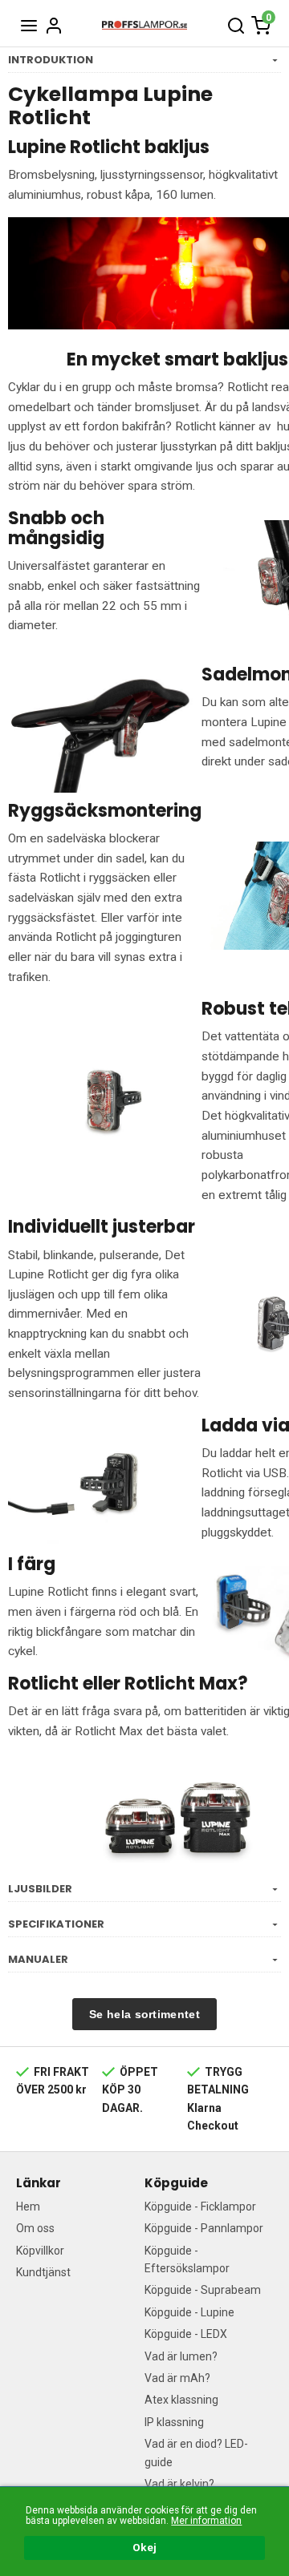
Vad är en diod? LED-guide (196, 2453)
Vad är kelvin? (179, 2484)
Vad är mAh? (177, 2378)
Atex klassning (181, 2400)
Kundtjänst (43, 2272)
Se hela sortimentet (144, 2014)
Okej (144, 2547)
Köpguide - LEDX (186, 2334)
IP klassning (174, 2422)
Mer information (206, 2521)
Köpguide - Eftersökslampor (187, 2259)
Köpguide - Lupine (189, 2312)
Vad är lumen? (181, 2356)
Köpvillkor (40, 2251)
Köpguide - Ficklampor (200, 2207)
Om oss (35, 2228)
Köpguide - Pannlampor (204, 2228)
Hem (28, 2207)
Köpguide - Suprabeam (203, 2290)
